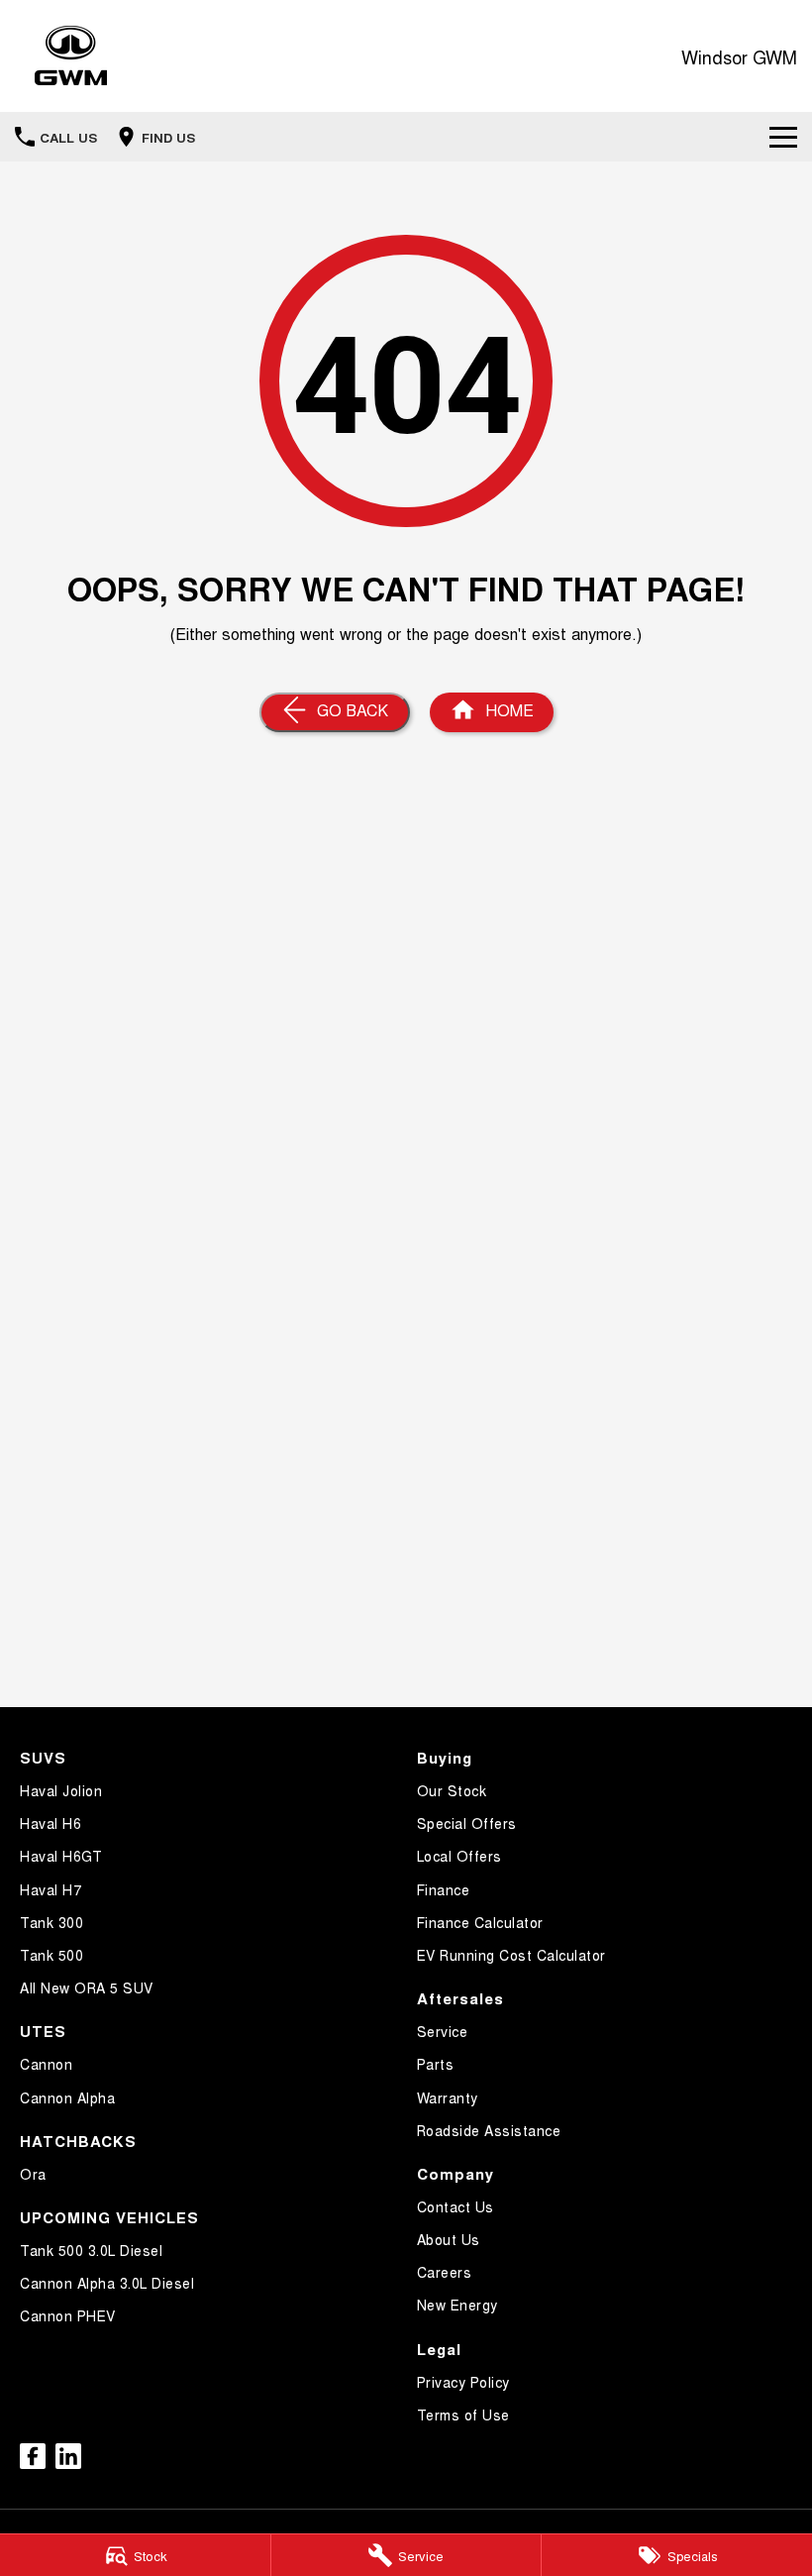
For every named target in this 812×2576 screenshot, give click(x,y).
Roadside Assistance (489, 2130)
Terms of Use (463, 2415)
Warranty (448, 2097)
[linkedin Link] (68, 2456)
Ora (33, 2174)
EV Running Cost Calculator (511, 1955)
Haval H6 (51, 1823)
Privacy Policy (463, 2382)
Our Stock (452, 1790)
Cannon (46, 2064)
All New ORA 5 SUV (87, 1987)
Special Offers (467, 1823)
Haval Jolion (61, 1790)
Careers (445, 2272)
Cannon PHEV (68, 2315)
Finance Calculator (480, 1922)
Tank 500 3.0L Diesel (91, 2250)
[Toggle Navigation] (783, 137)
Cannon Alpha (67, 2097)
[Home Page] (71, 56)
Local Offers (459, 1856)
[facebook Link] (33, 2456)
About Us (449, 2239)
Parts (436, 2064)
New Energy (457, 2305)
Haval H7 (51, 1889)
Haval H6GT (61, 1856)
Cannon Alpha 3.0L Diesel (107, 2283)
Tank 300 (51, 1922)
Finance (444, 1889)
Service (443, 2031)
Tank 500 (51, 1955)
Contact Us (456, 2206)
